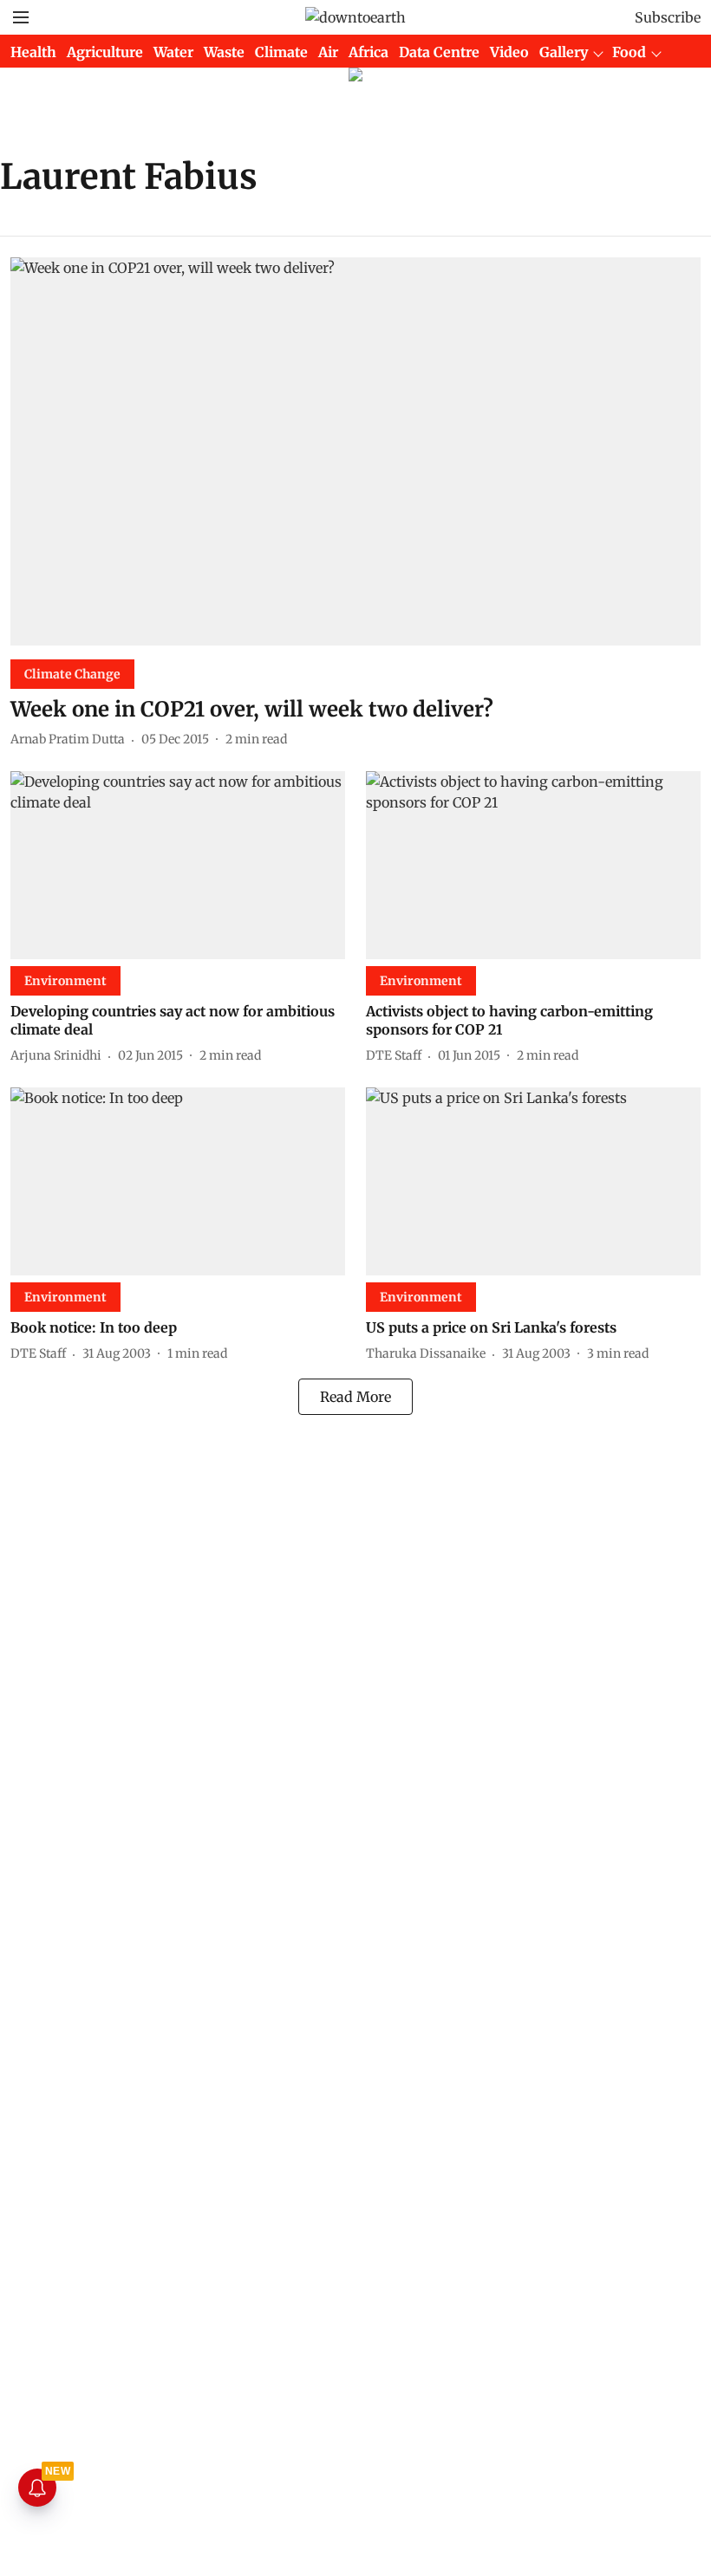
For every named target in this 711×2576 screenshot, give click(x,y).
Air (328, 52)
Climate (281, 52)
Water (173, 52)
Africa (369, 52)
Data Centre (439, 52)
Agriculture (105, 52)
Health (33, 52)
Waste (224, 52)
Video (509, 52)
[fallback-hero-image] (355, 451)
